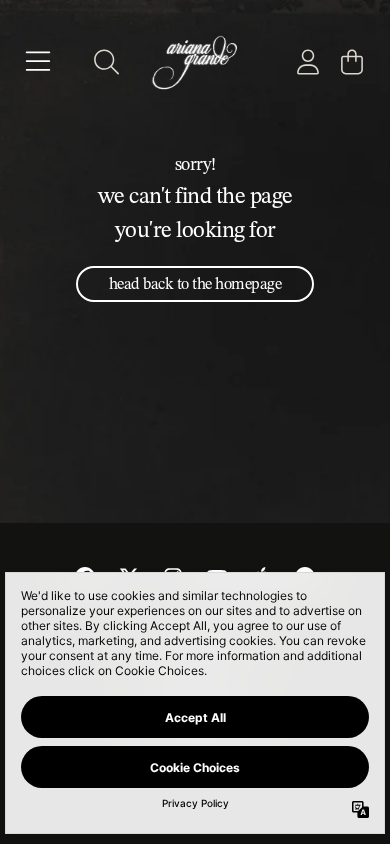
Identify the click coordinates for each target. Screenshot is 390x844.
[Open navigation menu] (38, 62)
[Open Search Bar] (105, 62)
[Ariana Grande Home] (194, 61)
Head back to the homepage (195, 283)
